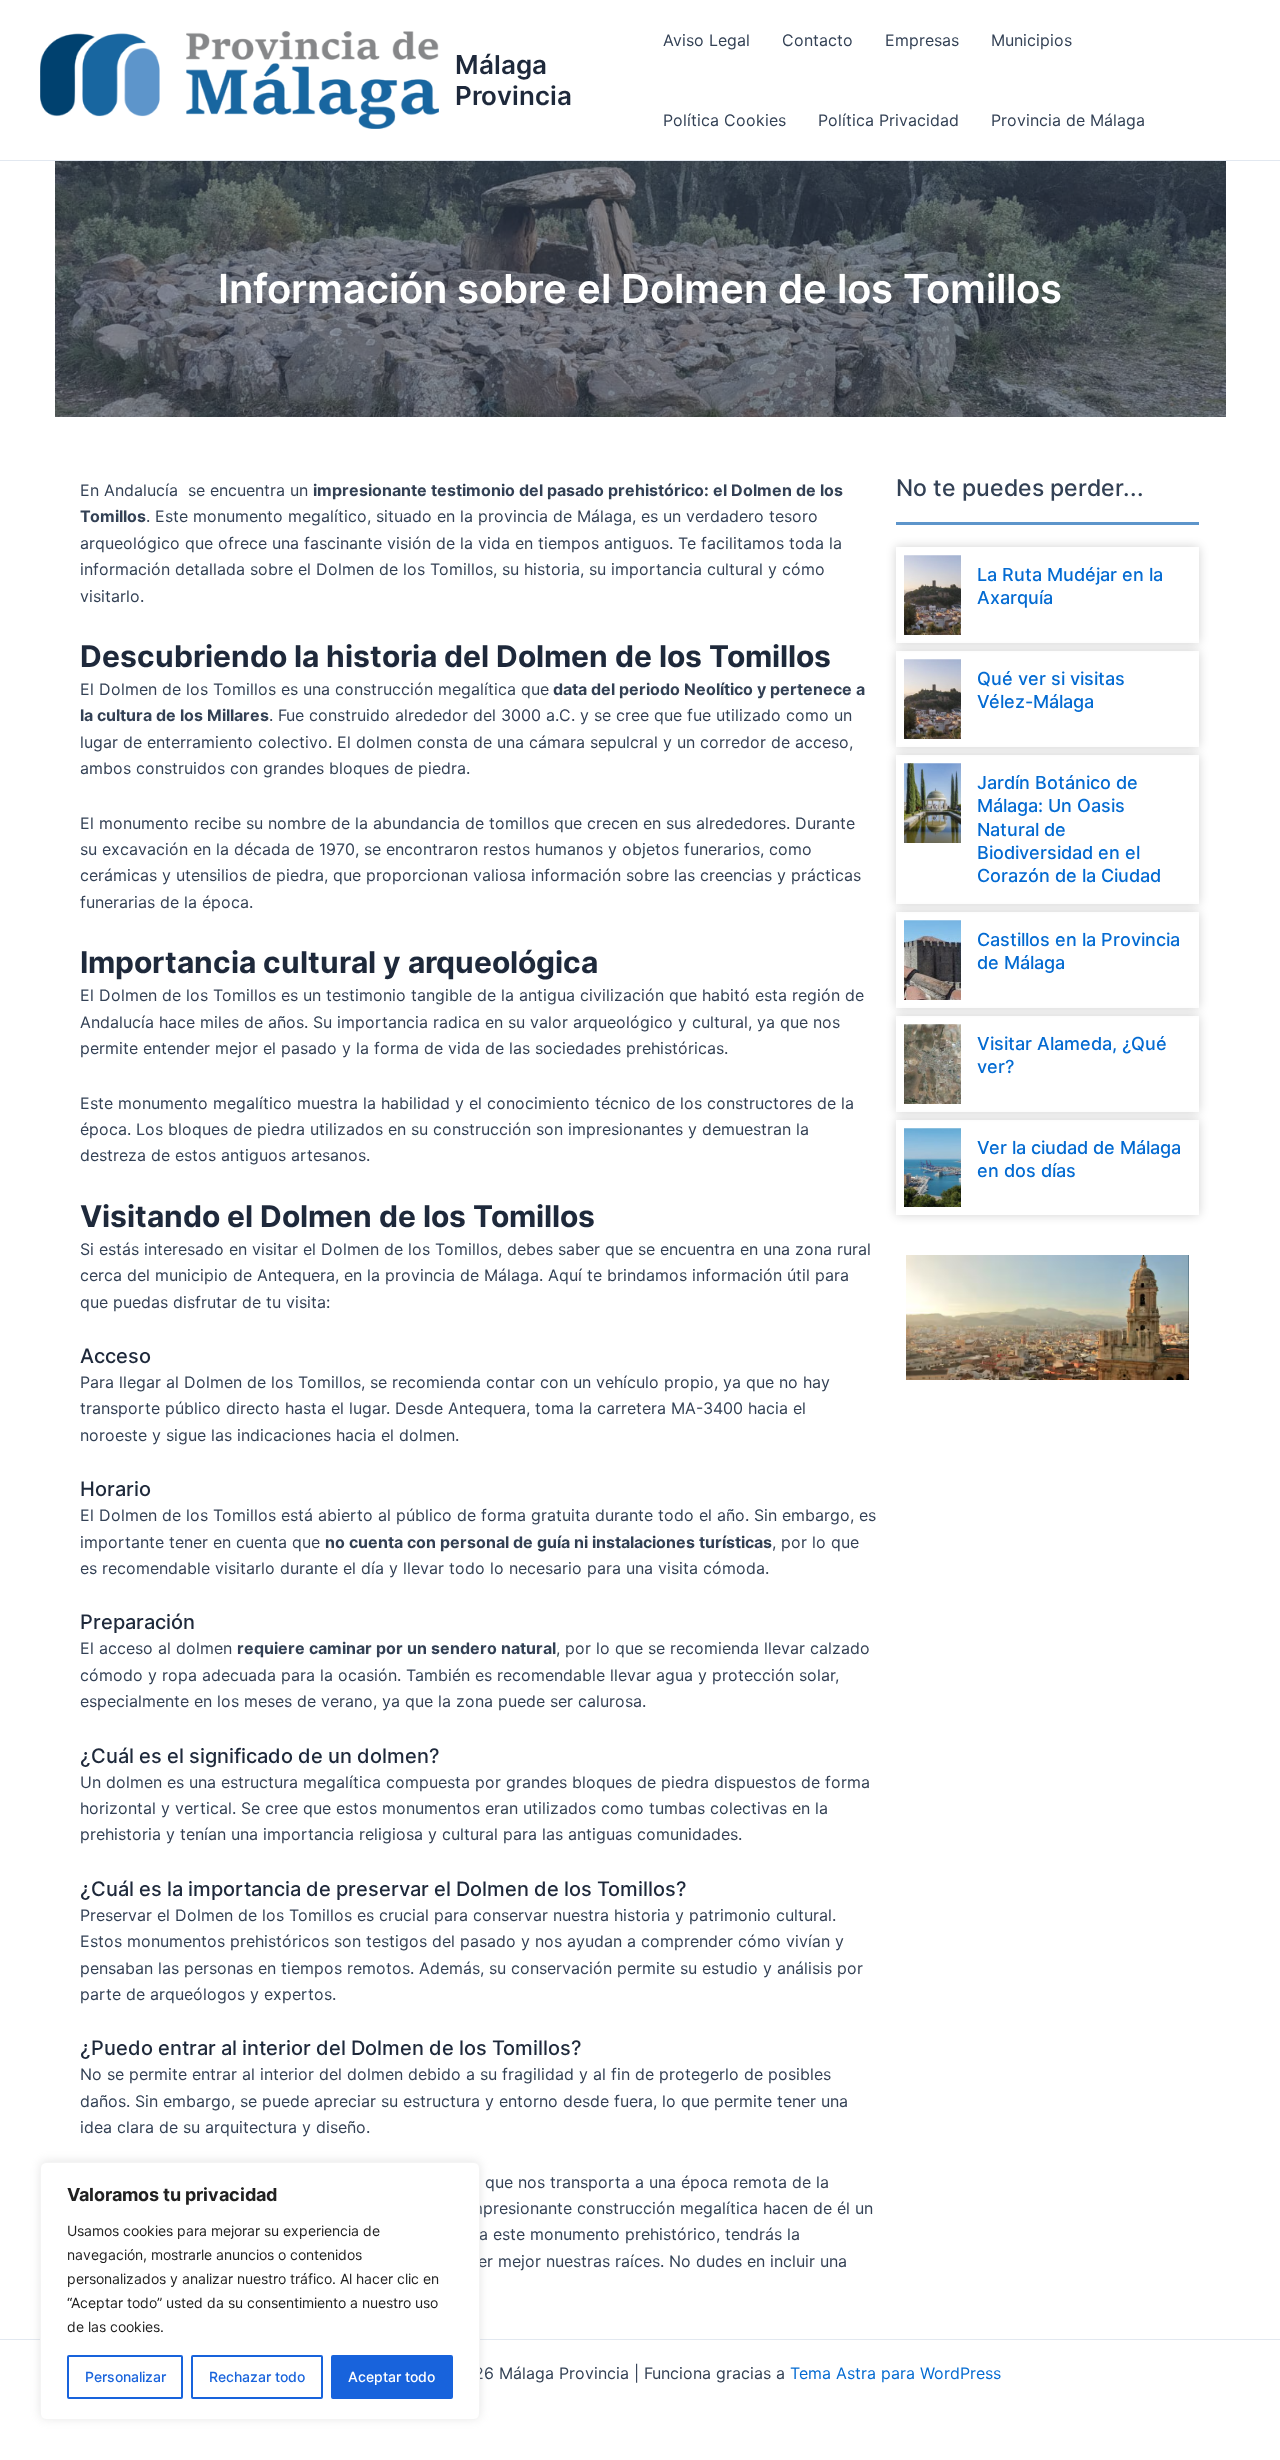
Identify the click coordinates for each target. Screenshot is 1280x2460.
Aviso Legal (706, 40)
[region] (260, 2291)
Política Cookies (724, 120)
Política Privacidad (888, 120)
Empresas (922, 40)
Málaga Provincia (513, 80)
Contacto (817, 40)
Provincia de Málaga (1068, 120)
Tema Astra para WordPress (895, 2373)
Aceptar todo (391, 2376)
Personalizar (125, 2376)
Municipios (1031, 40)
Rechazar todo (257, 2376)
